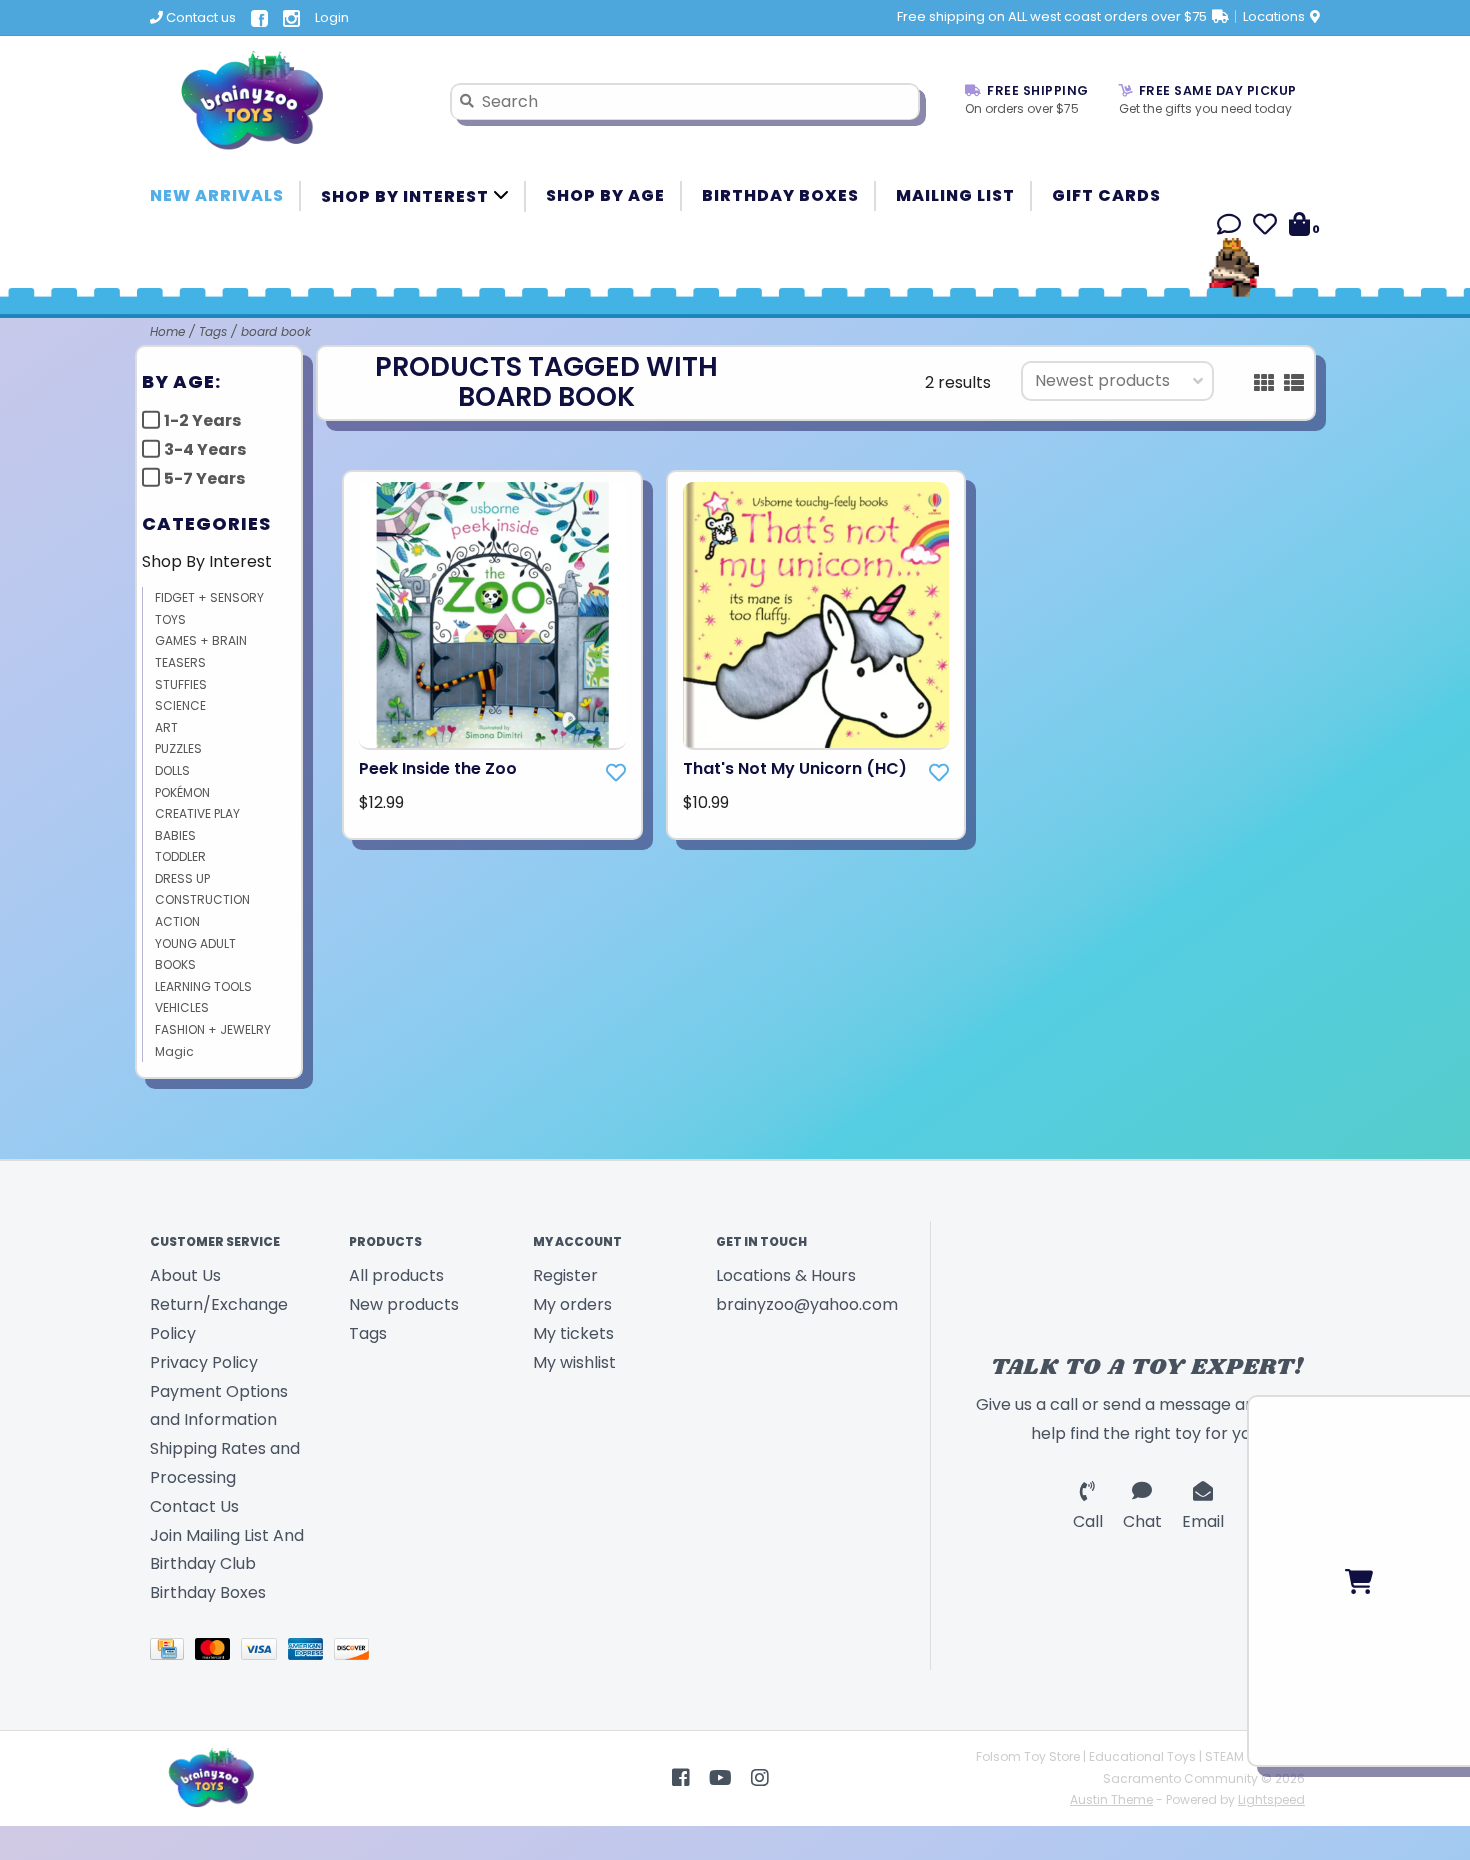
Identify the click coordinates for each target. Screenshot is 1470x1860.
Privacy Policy (204, 1362)
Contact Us (194, 1506)
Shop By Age (605, 195)
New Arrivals (217, 195)
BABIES (175, 835)
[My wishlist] (1265, 227)
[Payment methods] (172, 1652)
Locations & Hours (786, 1275)
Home (167, 331)
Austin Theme (1111, 1799)
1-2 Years (202, 420)
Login (332, 17)
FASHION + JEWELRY (213, 1029)
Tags (213, 331)
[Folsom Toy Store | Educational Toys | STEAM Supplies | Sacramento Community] (285, 101)
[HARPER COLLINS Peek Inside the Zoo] (492, 616)
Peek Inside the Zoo (438, 768)
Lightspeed (1271, 1799)
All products (396, 1275)
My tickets (573, 1333)
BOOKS (175, 964)
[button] (1229, 227)
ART (166, 727)
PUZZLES (178, 748)
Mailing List (955, 195)
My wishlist (574, 1362)
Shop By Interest (407, 196)
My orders (572, 1304)
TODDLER (180, 856)
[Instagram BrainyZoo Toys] (760, 1778)
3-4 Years (205, 449)
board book (276, 331)
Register (565, 1275)
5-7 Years (204, 478)
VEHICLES (182, 1007)
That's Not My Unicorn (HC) (795, 768)
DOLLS (172, 770)
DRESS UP (182, 878)
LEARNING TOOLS (203, 986)
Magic (174, 1051)
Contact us (199, 17)
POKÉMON (182, 792)
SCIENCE (180, 705)
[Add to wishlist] (616, 773)
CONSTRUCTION (202, 899)
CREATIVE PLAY (197, 813)
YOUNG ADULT (195, 943)
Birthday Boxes (780, 195)
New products (404, 1304)
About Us (185, 1275)
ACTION (177, 921)
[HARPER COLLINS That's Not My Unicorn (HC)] (816, 616)
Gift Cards (1106, 195)
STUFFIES (181, 684)
